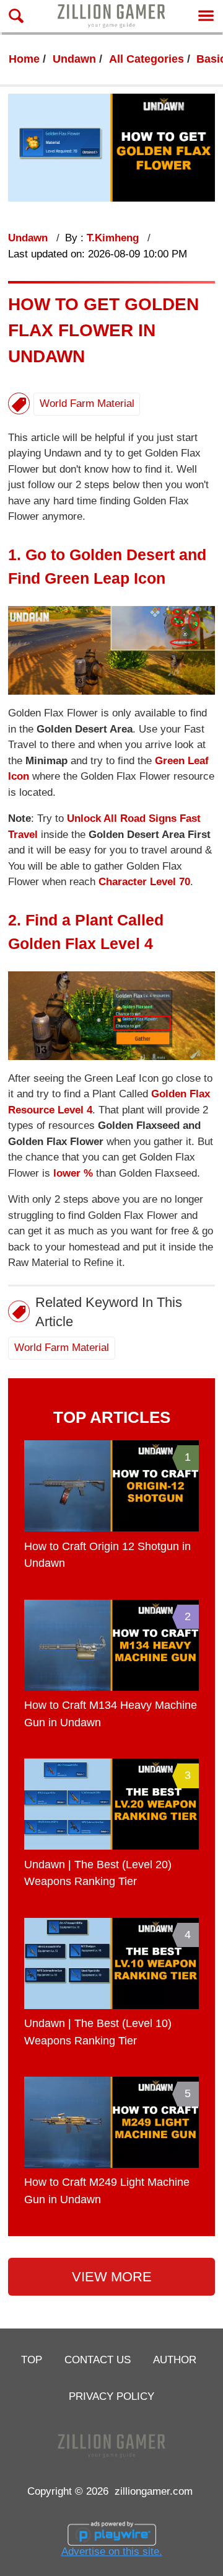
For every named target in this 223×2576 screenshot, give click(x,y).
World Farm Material (87, 403)
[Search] (16, 16)
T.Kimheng (114, 238)
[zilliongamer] (111, 16)
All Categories (146, 59)
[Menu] (206, 16)
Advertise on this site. (112, 2551)
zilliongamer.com (154, 2491)
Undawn (74, 59)
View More (112, 2277)
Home (24, 59)
